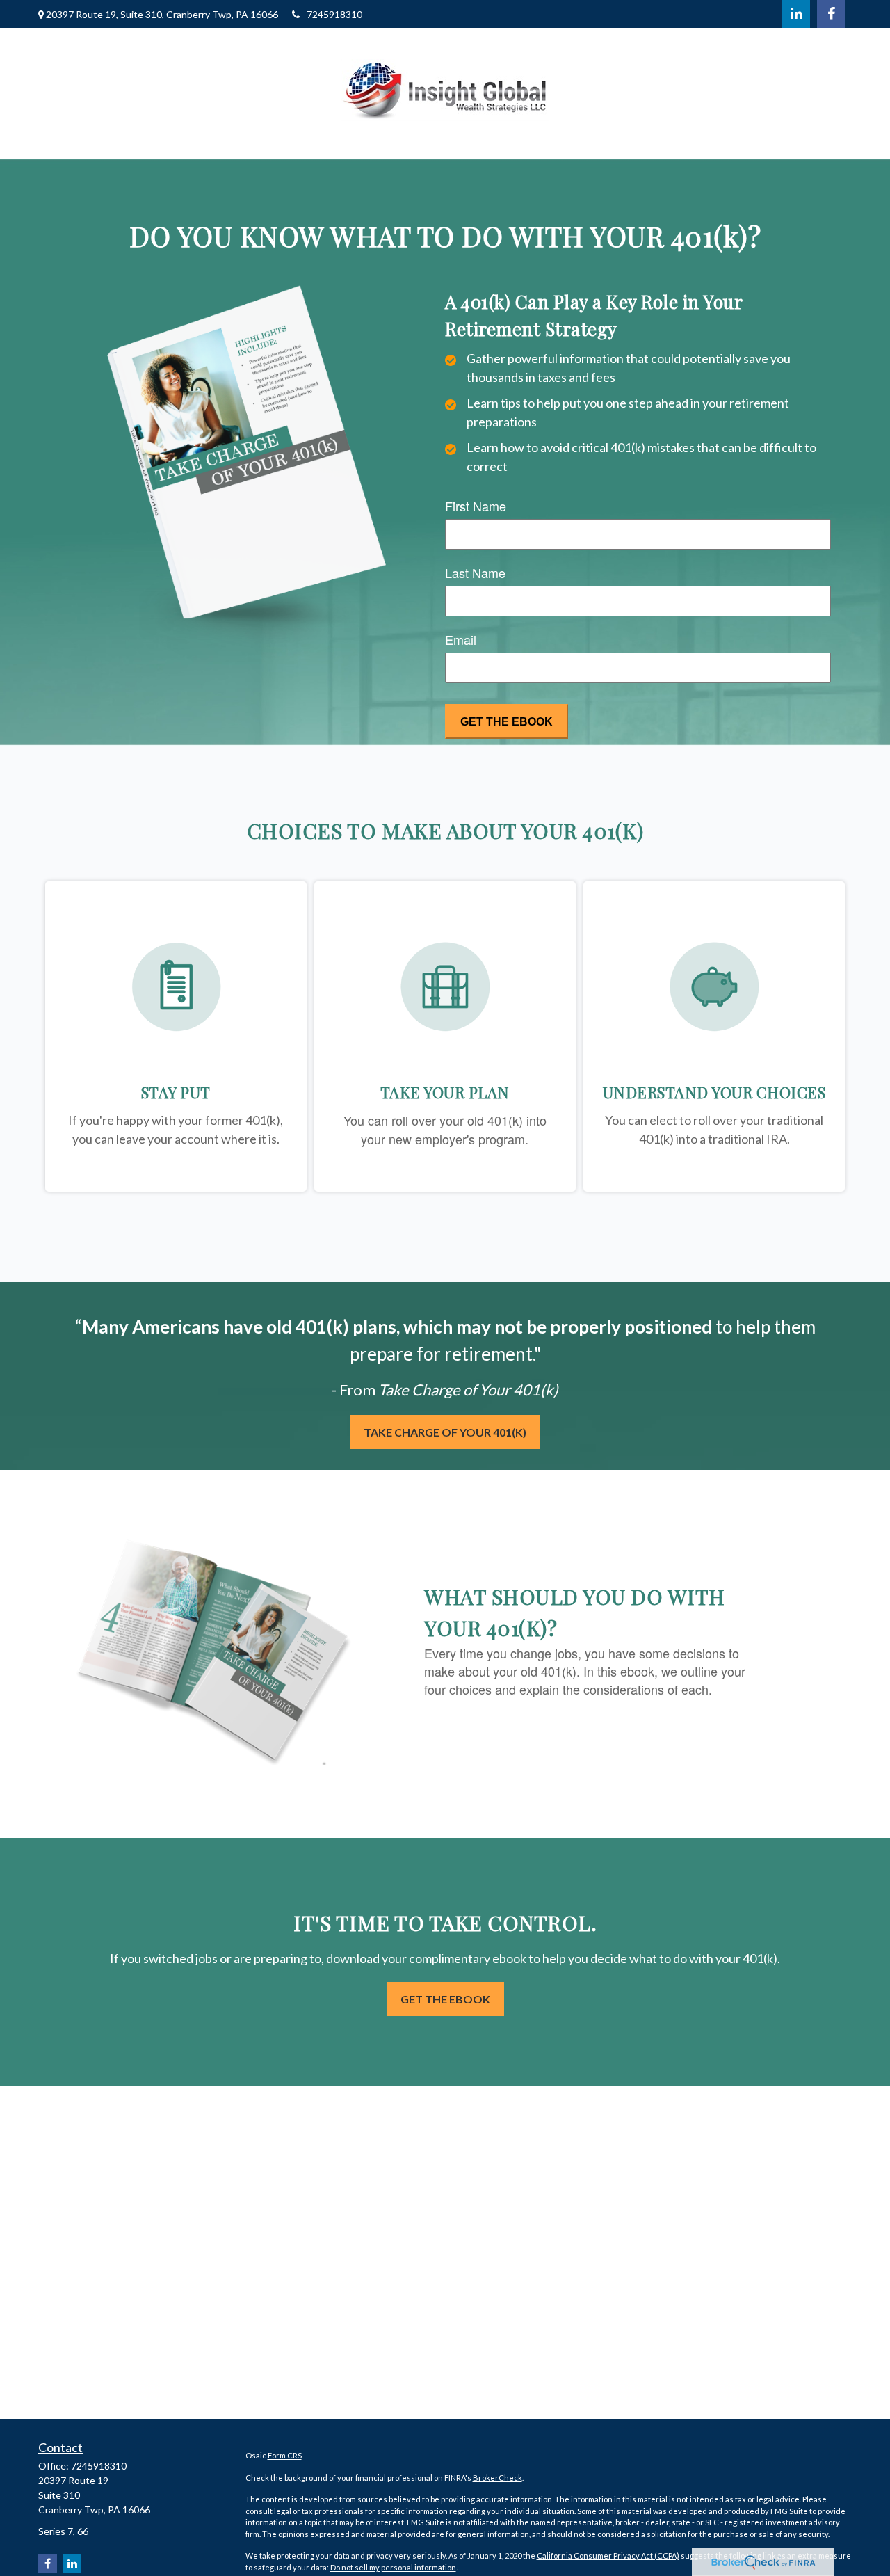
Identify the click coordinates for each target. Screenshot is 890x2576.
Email (461, 639)
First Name (476, 506)
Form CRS (285, 2455)
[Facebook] (831, 14)
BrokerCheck (497, 2478)
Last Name (475, 573)
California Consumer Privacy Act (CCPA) (608, 2555)
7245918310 (334, 14)
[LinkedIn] (796, 14)
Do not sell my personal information (393, 2567)
